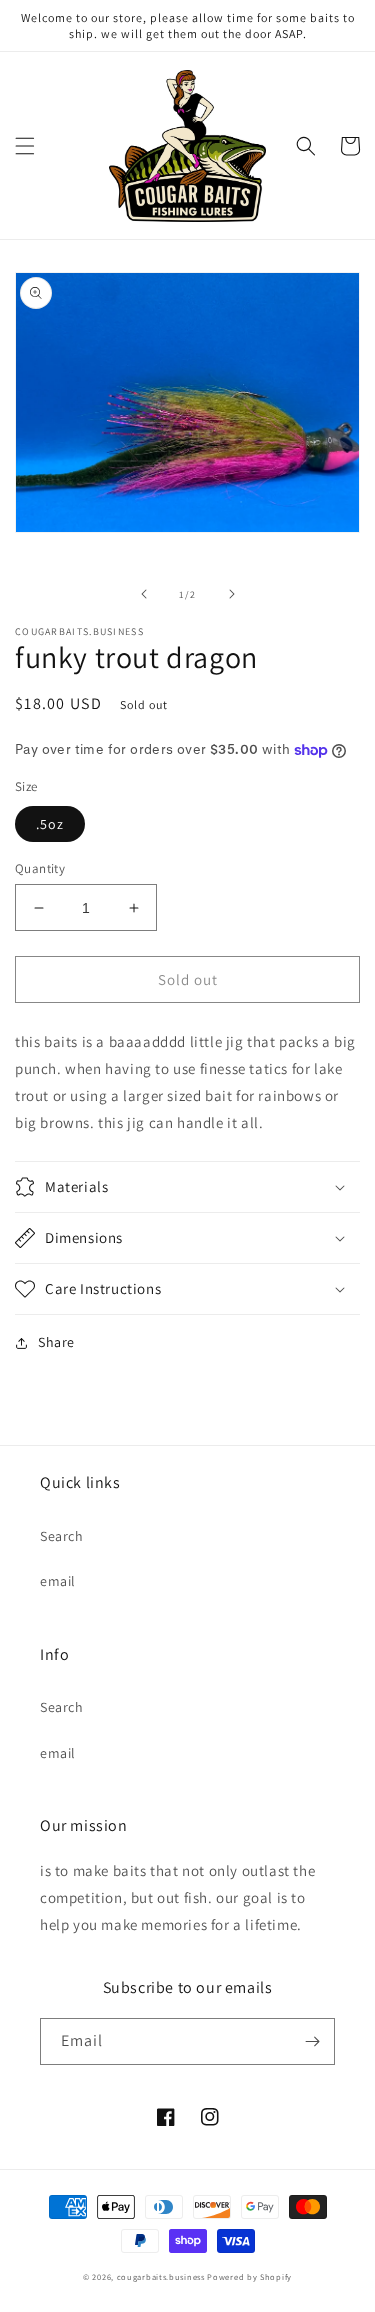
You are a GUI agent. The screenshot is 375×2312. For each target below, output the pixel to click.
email (58, 1581)
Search (62, 1536)
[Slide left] (144, 594)
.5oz (50, 824)
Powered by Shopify (249, 2276)
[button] (25, 146)
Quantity (40, 868)
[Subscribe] (312, 2041)
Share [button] (56, 1342)
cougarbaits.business (161, 2276)
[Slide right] (232, 594)
